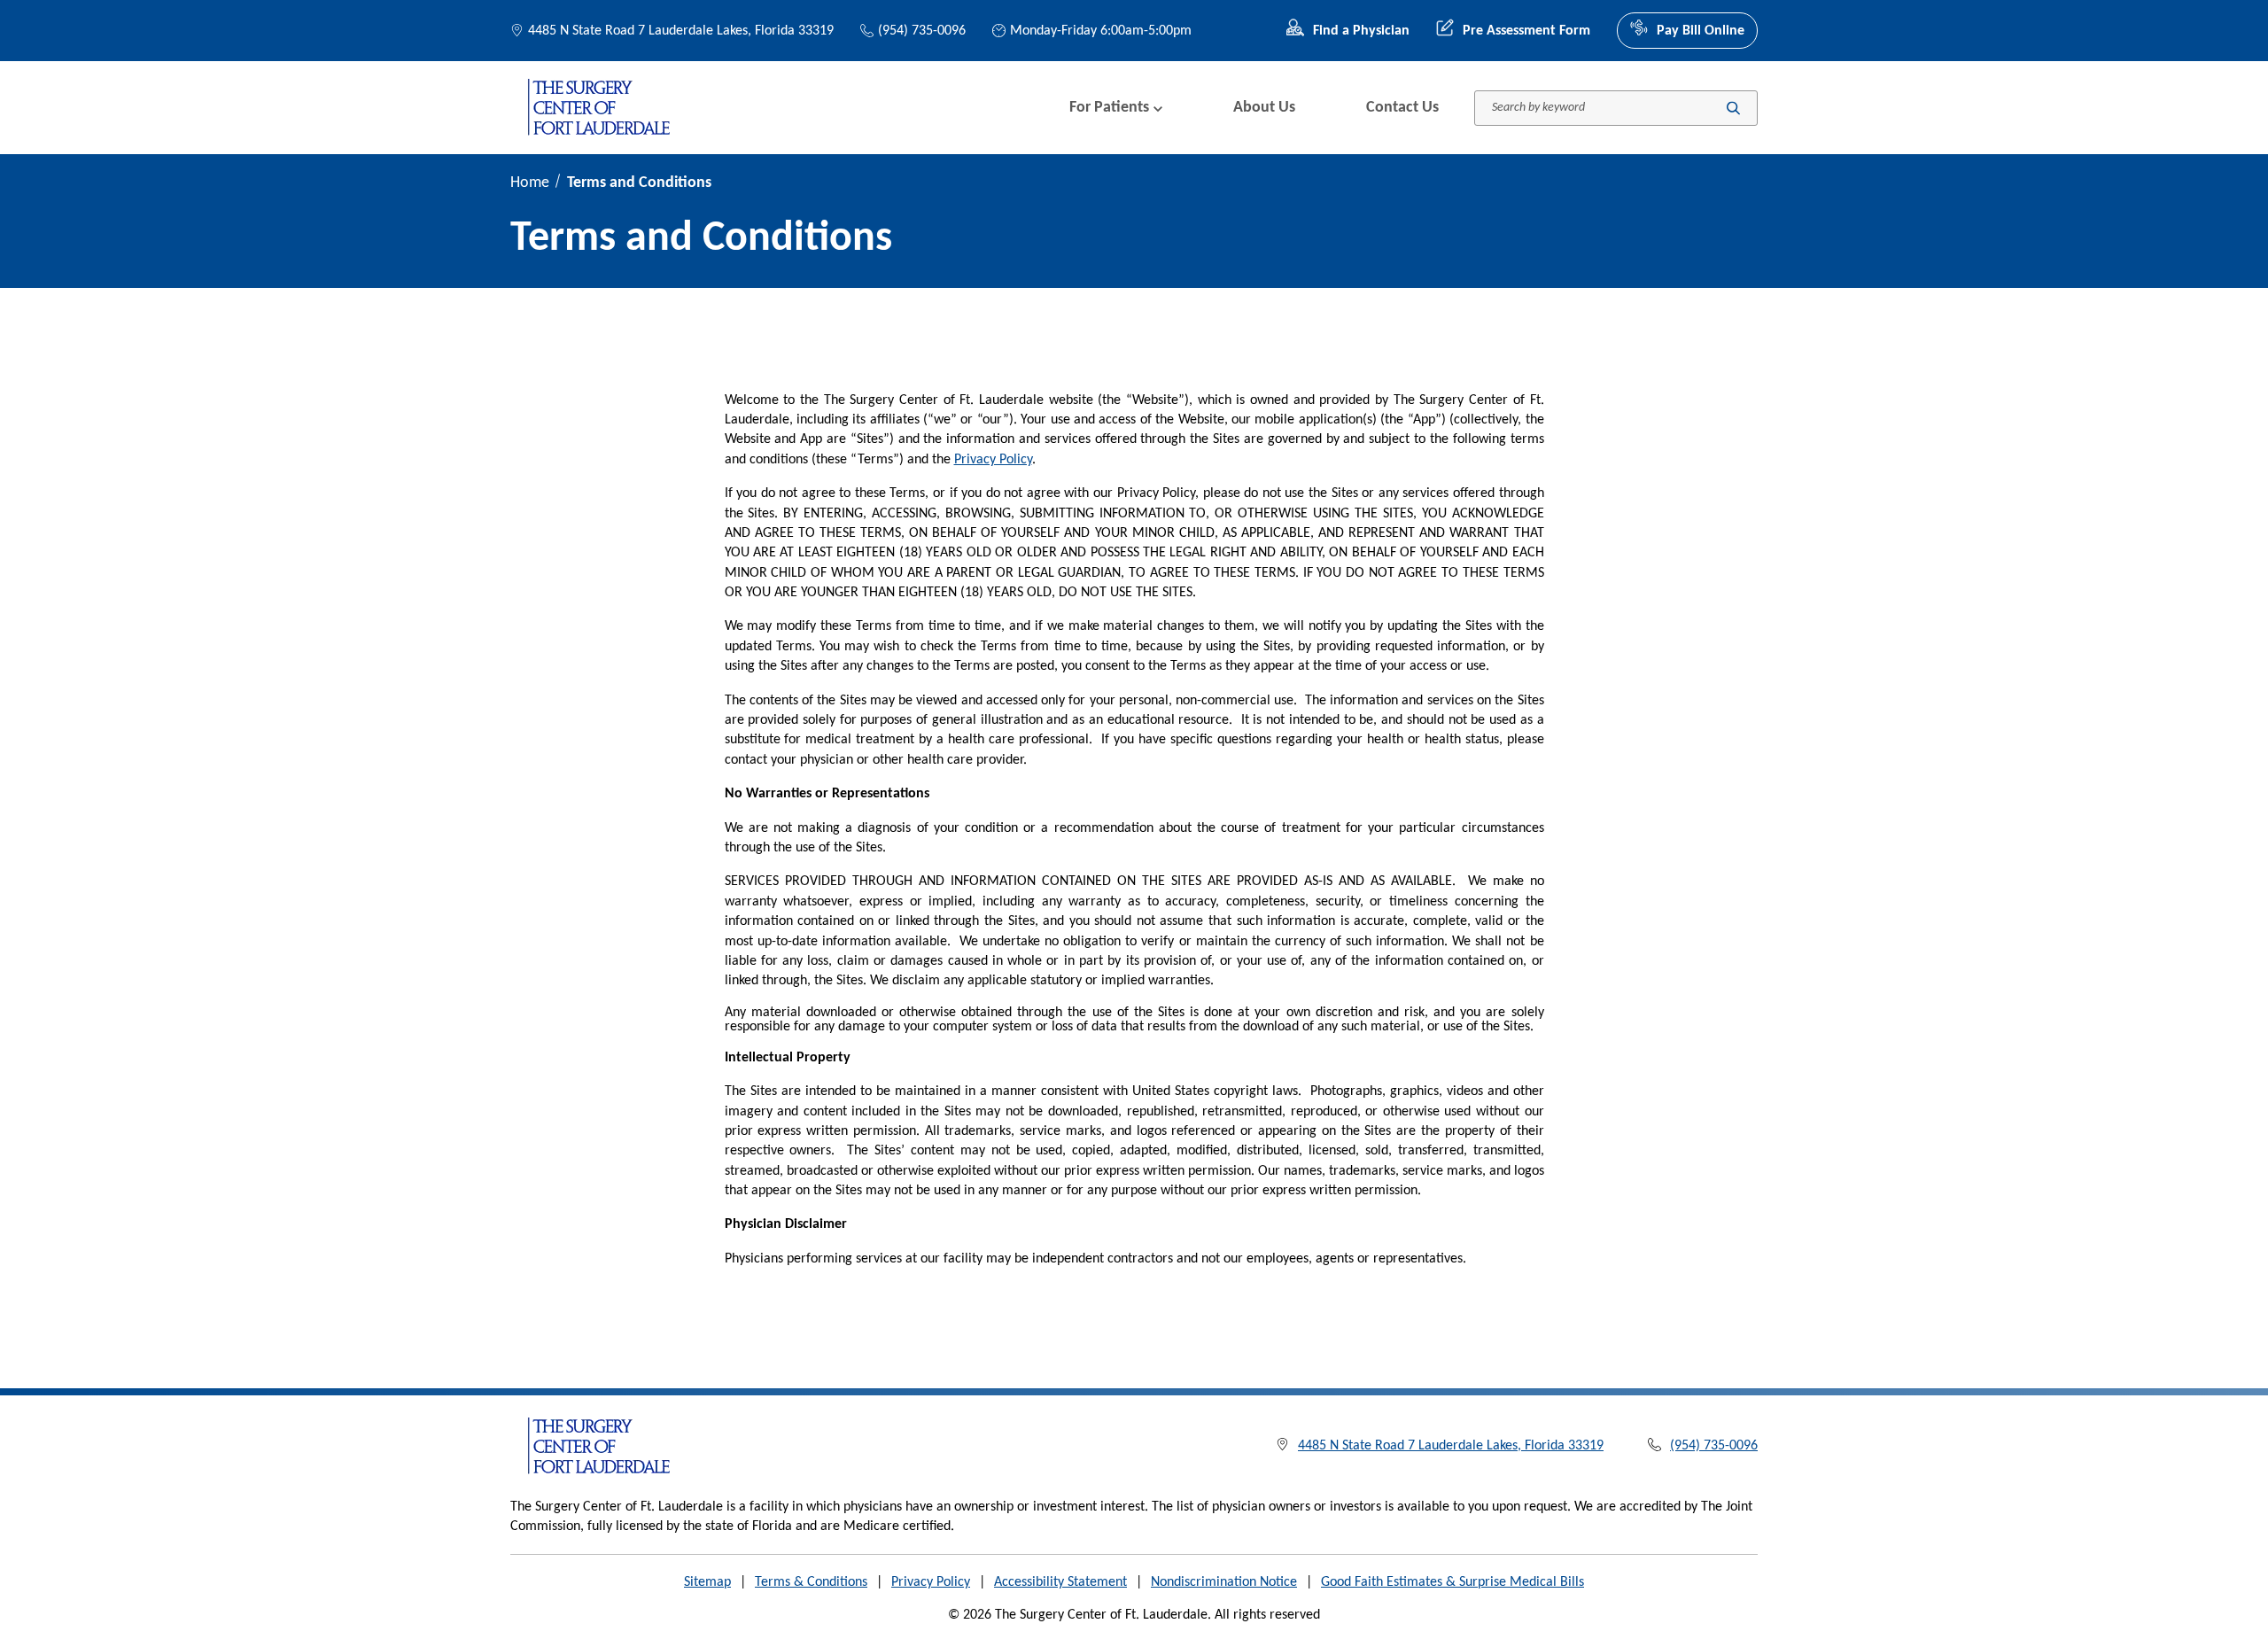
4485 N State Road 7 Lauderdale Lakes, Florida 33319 (681, 31)
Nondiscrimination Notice (1224, 1582)
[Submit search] (1733, 108)
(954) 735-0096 (922, 31)
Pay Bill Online (1701, 31)
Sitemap (707, 1582)
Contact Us (1402, 108)
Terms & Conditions (811, 1582)
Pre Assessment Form (1526, 31)
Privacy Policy (993, 460)
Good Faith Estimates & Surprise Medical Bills (1452, 1582)
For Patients (1109, 108)
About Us (1264, 108)
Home (530, 183)
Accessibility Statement (1060, 1582)
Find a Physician (1361, 31)
